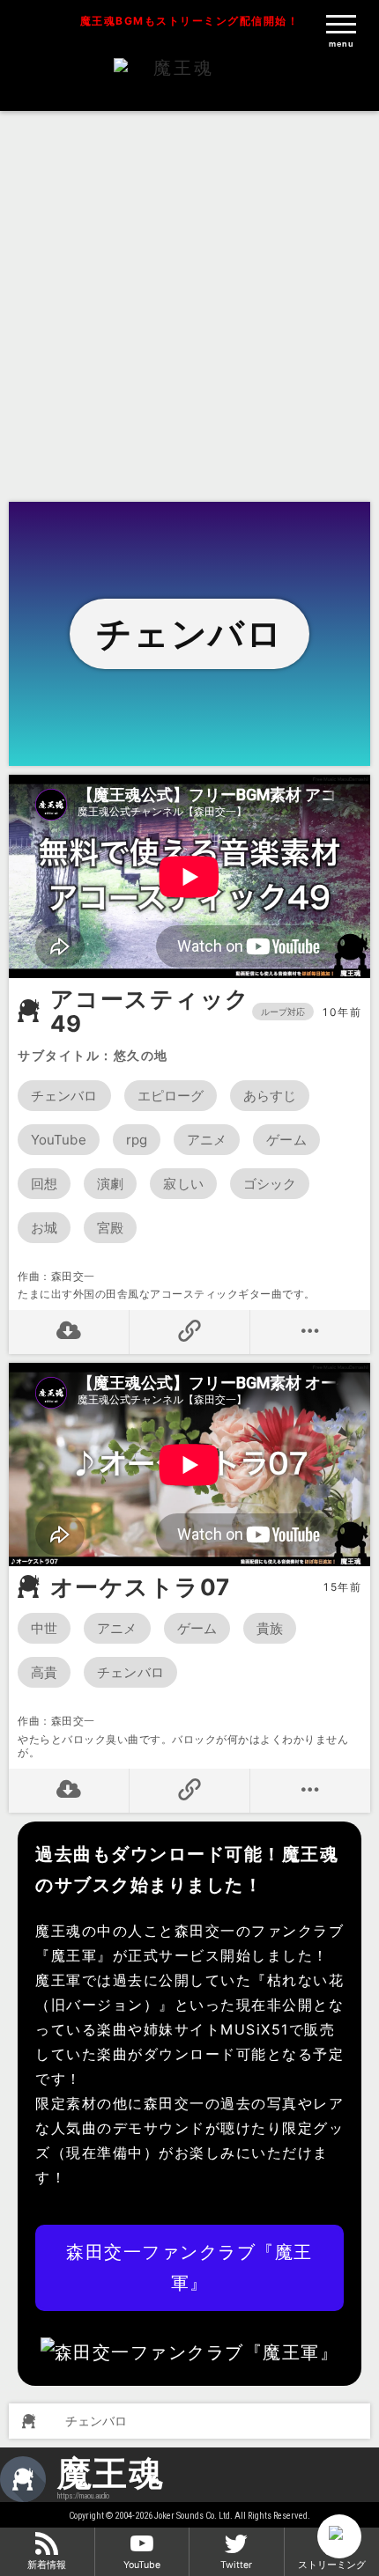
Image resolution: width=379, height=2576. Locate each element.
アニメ (207, 1140)
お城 (44, 1228)
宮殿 (110, 1228)
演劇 (110, 1184)
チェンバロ (64, 1096)
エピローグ (171, 1096)
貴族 (270, 1628)
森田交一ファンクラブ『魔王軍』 (189, 2267)
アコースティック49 (150, 1012)
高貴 (44, 1672)
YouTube (59, 1140)
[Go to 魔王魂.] (26, 2421)
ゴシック (270, 1184)
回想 (44, 1184)
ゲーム (286, 1140)
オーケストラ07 (141, 1587)
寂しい (183, 1184)
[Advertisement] (189, 304)
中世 (44, 1628)
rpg (137, 1140)
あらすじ (270, 1096)
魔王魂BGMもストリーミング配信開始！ (190, 21)
